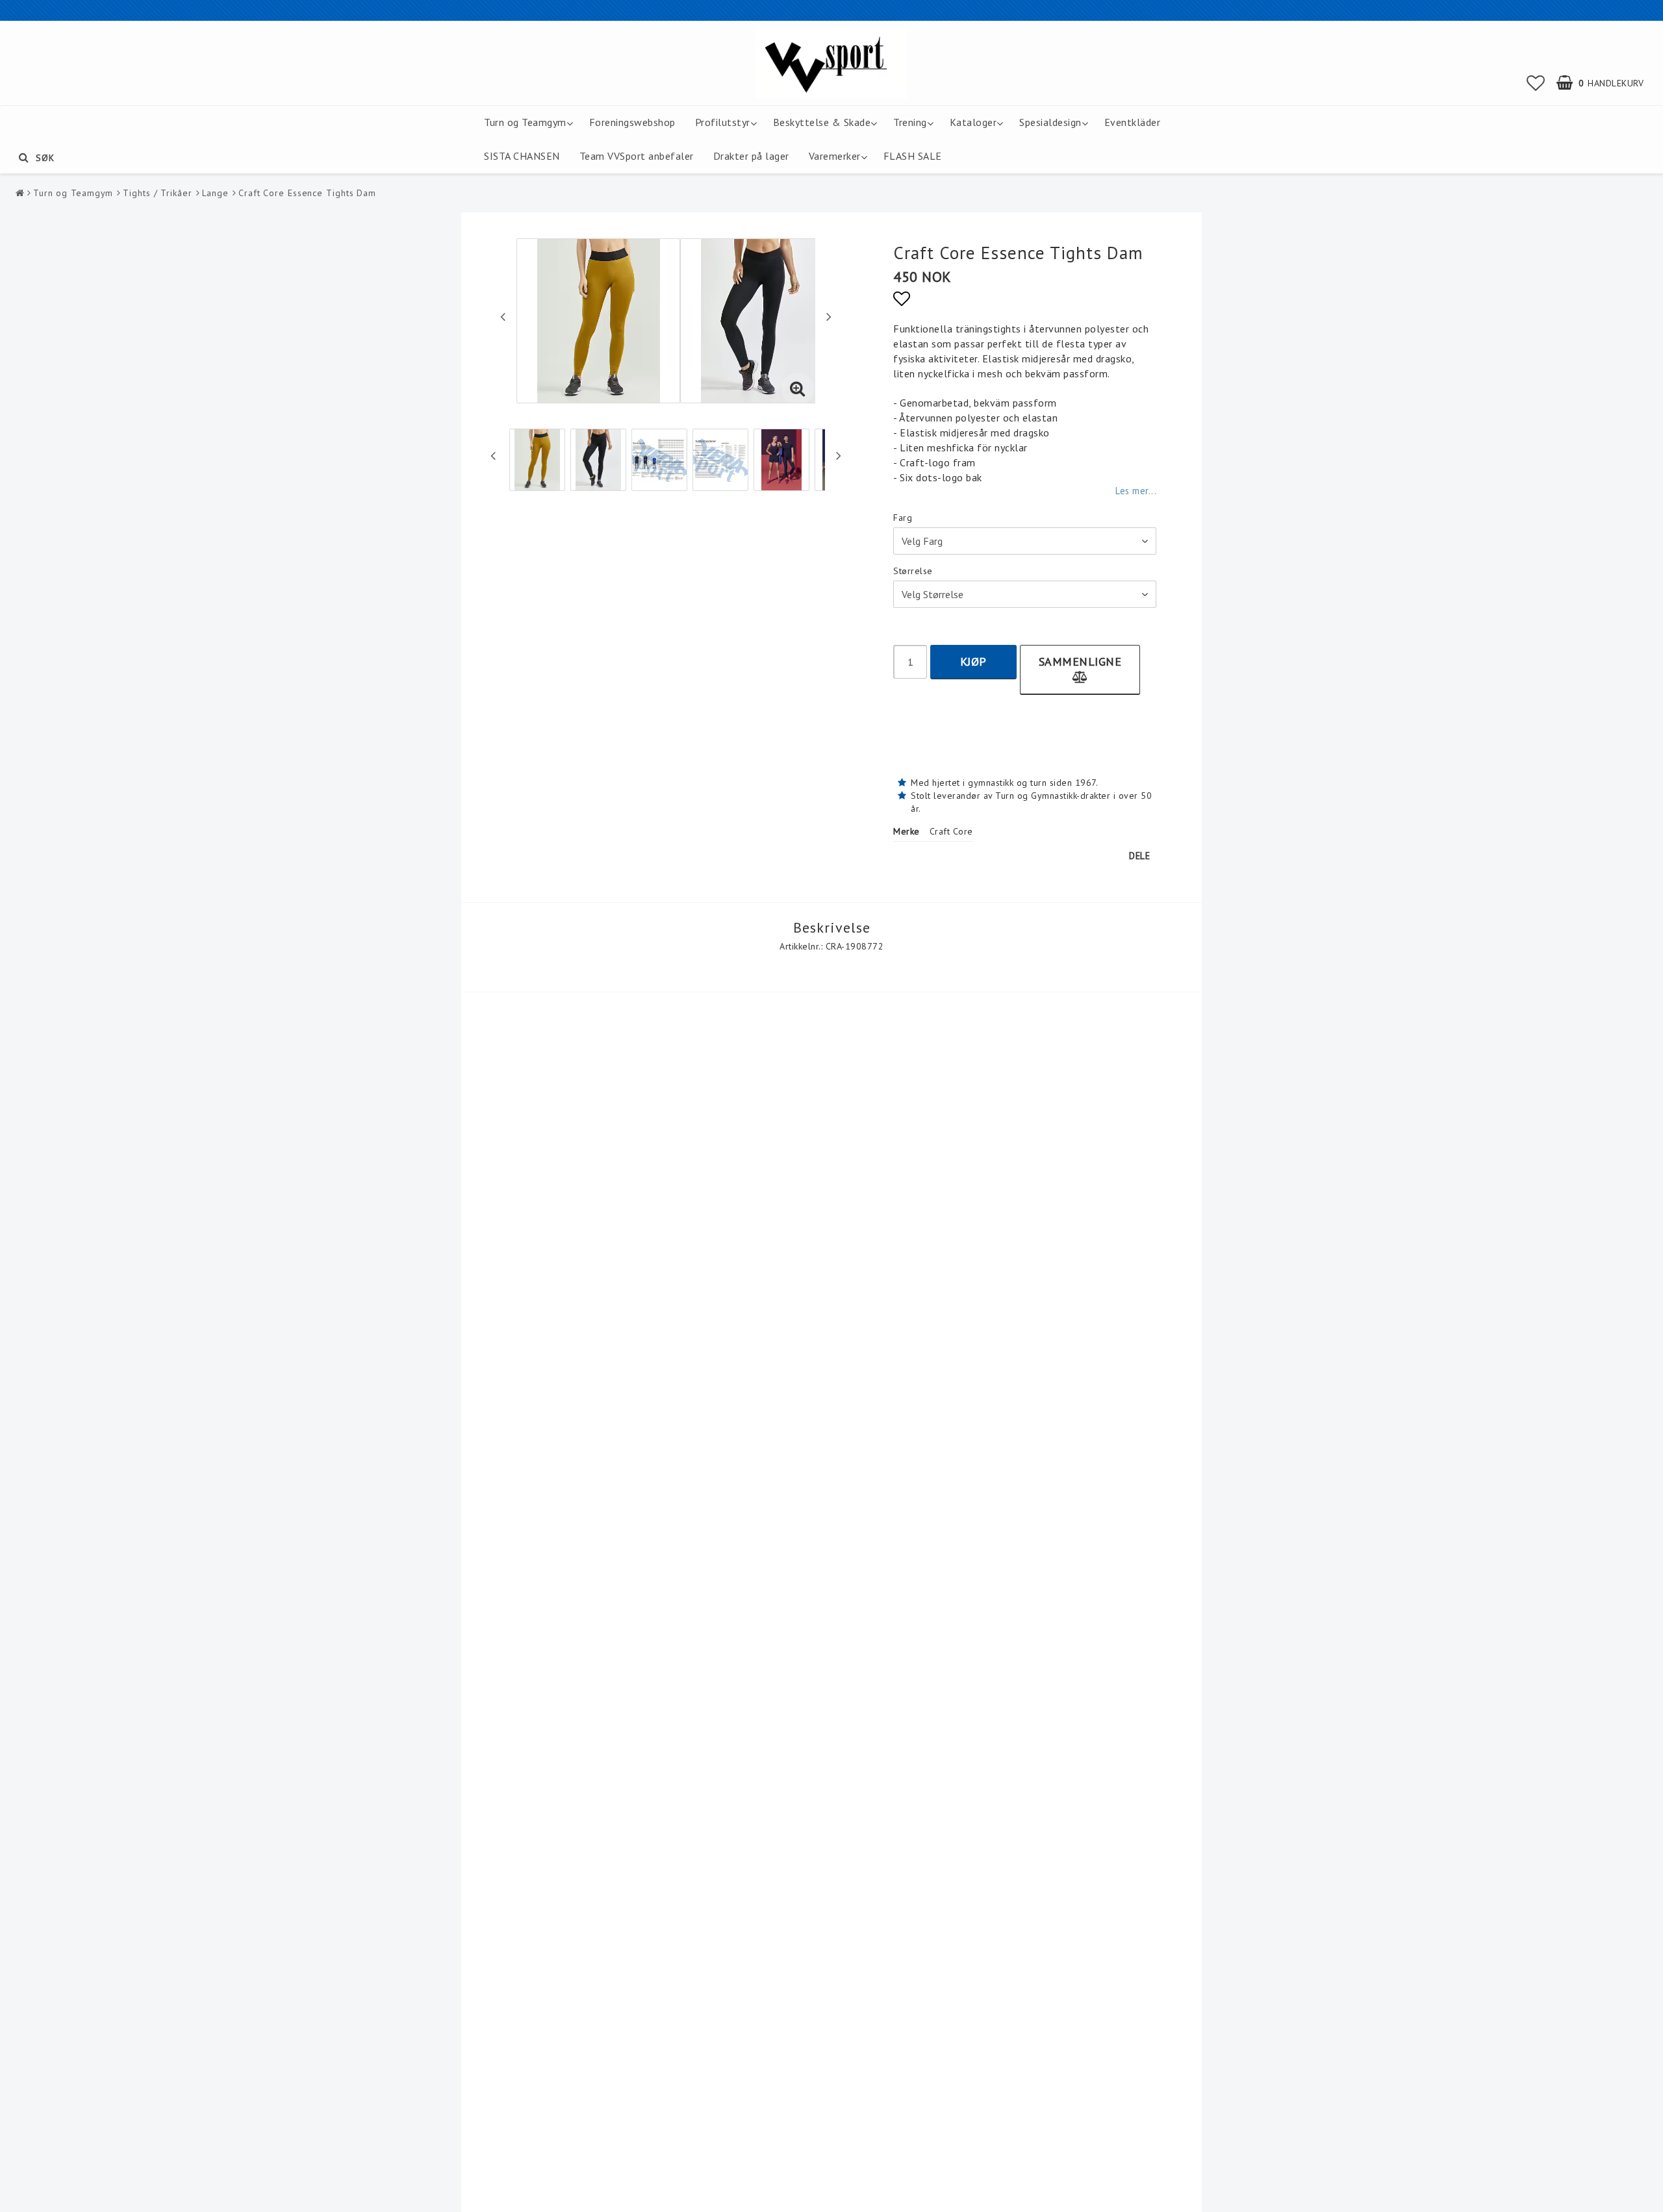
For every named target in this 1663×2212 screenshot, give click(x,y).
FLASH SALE (913, 156)
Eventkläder (1133, 122)
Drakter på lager (751, 156)
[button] (1536, 83)
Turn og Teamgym (525, 122)
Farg (903, 518)
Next (829, 316)
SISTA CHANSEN (522, 156)
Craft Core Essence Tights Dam (307, 193)
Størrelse (913, 571)
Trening (910, 122)
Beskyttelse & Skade (822, 122)
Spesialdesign (1050, 122)
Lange (216, 193)
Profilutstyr (723, 122)
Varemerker (835, 156)
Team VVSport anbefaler (637, 156)
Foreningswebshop (632, 122)
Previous (503, 316)
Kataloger (973, 122)
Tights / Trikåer (157, 193)
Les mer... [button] (1136, 491)
